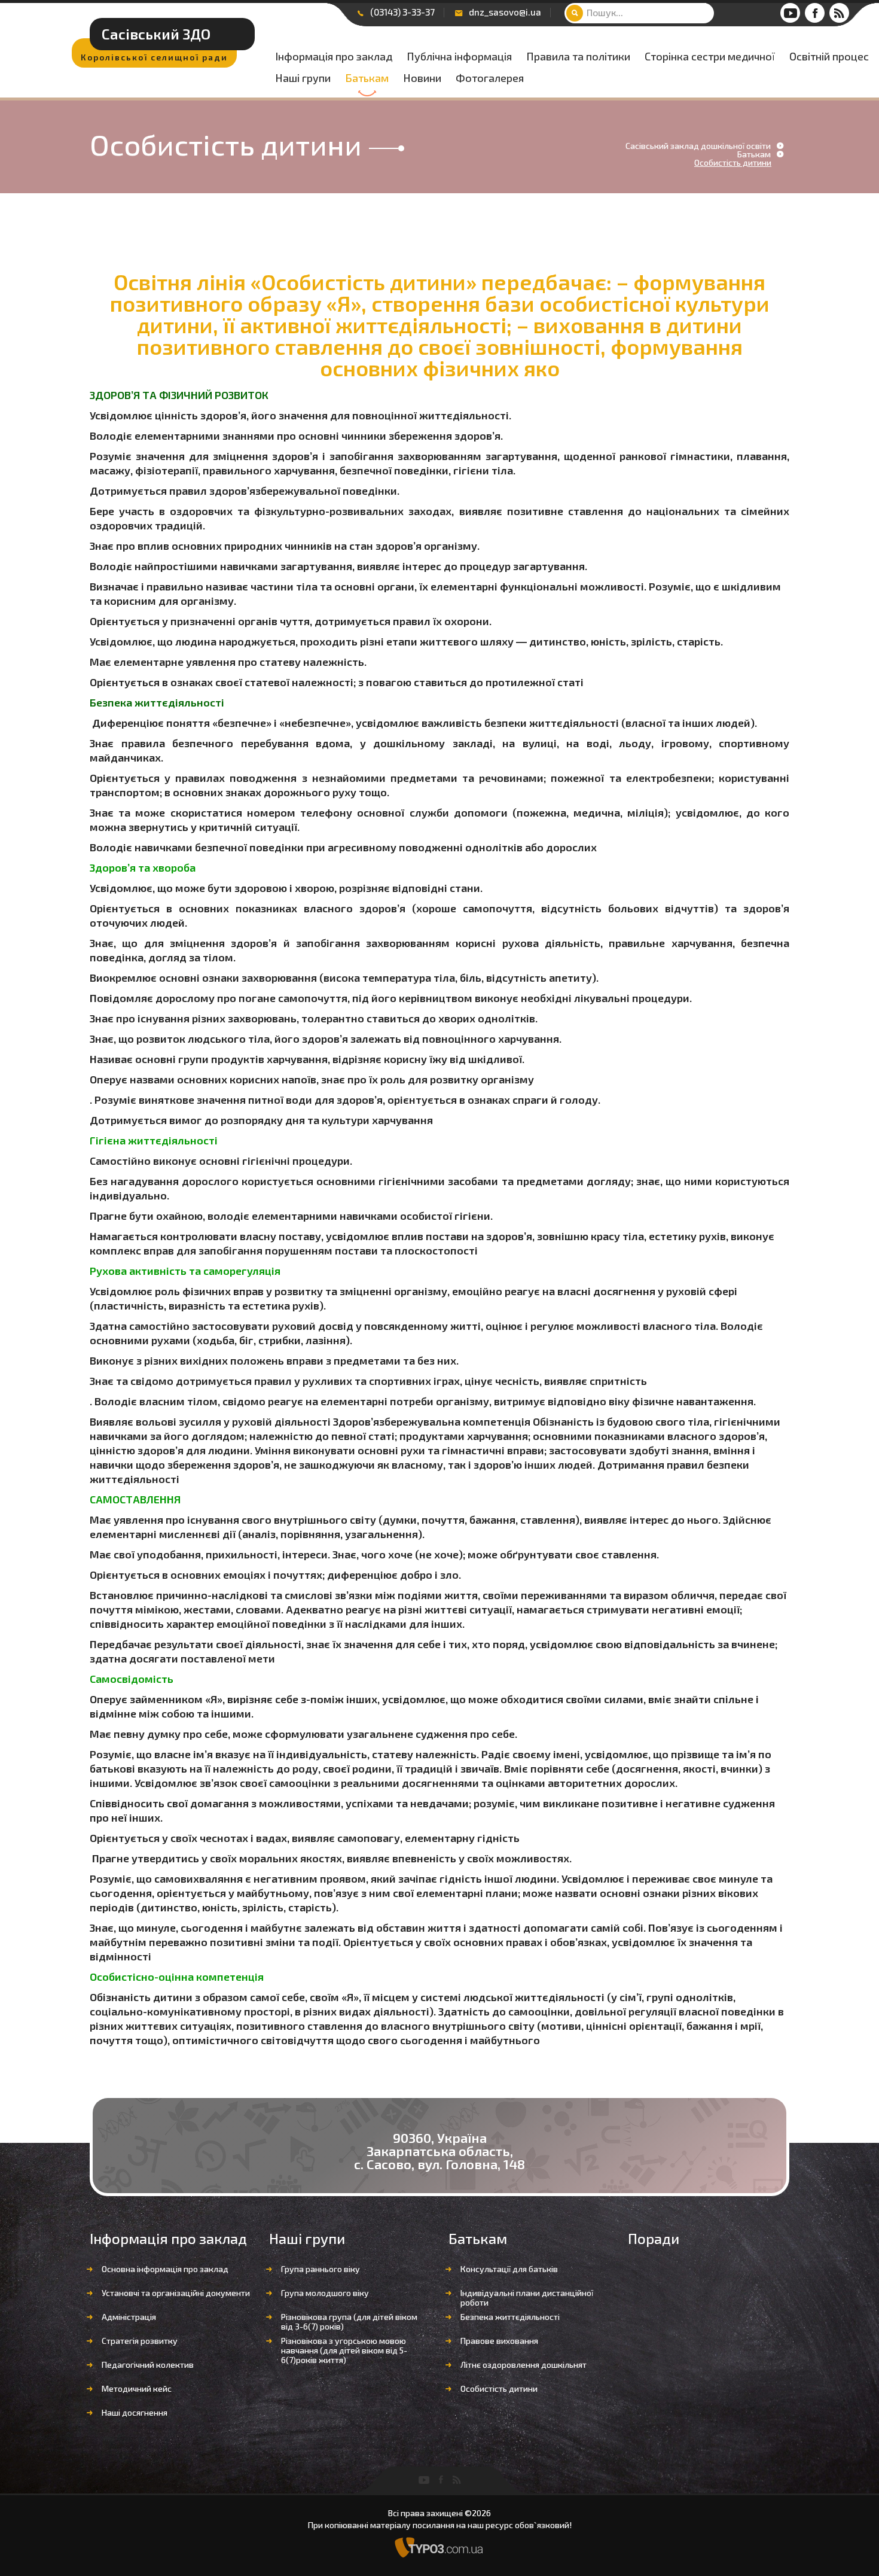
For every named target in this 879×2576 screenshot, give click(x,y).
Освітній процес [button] (829, 57)
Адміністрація (129, 2317)
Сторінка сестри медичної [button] (710, 57)
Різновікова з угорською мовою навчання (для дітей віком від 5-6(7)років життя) (344, 2350)
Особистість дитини (499, 2388)
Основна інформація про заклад (165, 2269)
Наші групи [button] (303, 78)
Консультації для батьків (509, 2269)
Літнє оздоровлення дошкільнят (524, 2365)
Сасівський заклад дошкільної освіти (698, 146)
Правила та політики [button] (578, 57)
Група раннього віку (321, 2269)
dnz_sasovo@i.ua (505, 12)
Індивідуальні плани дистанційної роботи (527, 2298)
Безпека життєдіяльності (510, 2317)
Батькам (367, 78)
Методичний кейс (137, 2388)
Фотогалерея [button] (490, 78)
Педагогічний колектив (148, 2365)
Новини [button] (422, 78)
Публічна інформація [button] (459, 57)
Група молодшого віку (325, 2293)
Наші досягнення (135, 2412)
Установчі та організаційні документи (176, 2293)
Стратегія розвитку (140, 2341)
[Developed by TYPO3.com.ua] (439, 2546)
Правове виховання (499, 2341)
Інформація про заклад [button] (334, 57)
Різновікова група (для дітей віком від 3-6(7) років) (349, 2321)
